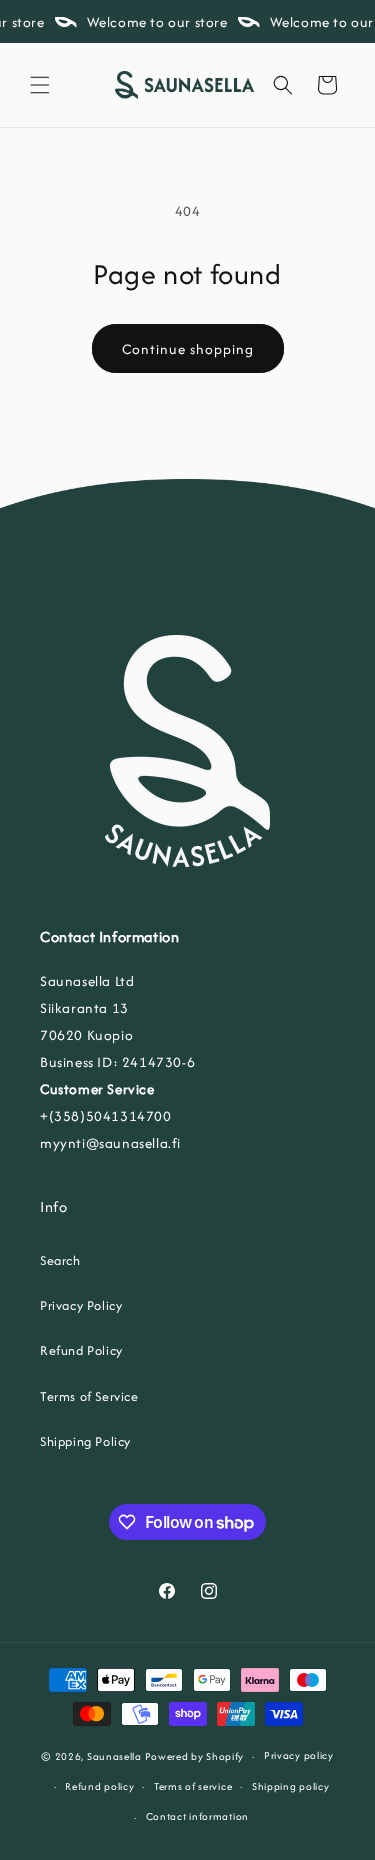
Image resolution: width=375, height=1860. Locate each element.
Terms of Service (89, 1396)
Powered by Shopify (195, 1756)
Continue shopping (188, 349)
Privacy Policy (81, 1305)
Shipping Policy (85, 1441)
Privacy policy (299, 1755)
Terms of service (193, 1786)
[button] (40, 85)
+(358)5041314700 (106, 1116)
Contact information (197, 1816)
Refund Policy (81, 1350)
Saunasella (114, 1756)
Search (60, 1260)
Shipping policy (291, 1786)
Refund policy (99, 1786)
